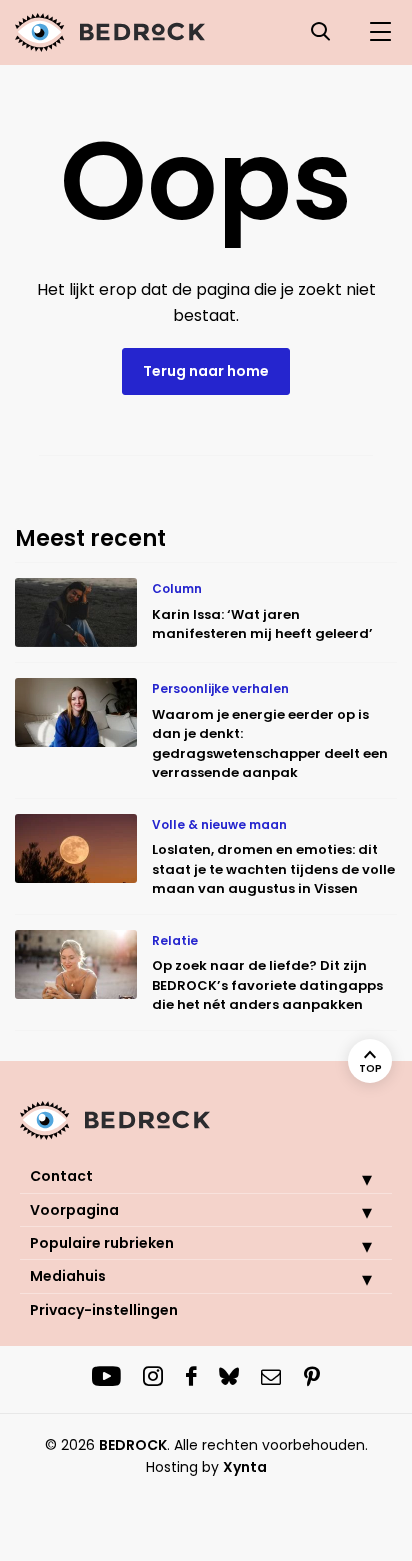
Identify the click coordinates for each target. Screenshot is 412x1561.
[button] (352, 1179)
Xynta (245, 1467)
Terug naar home (206, 371)
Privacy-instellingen (104, 1310)
